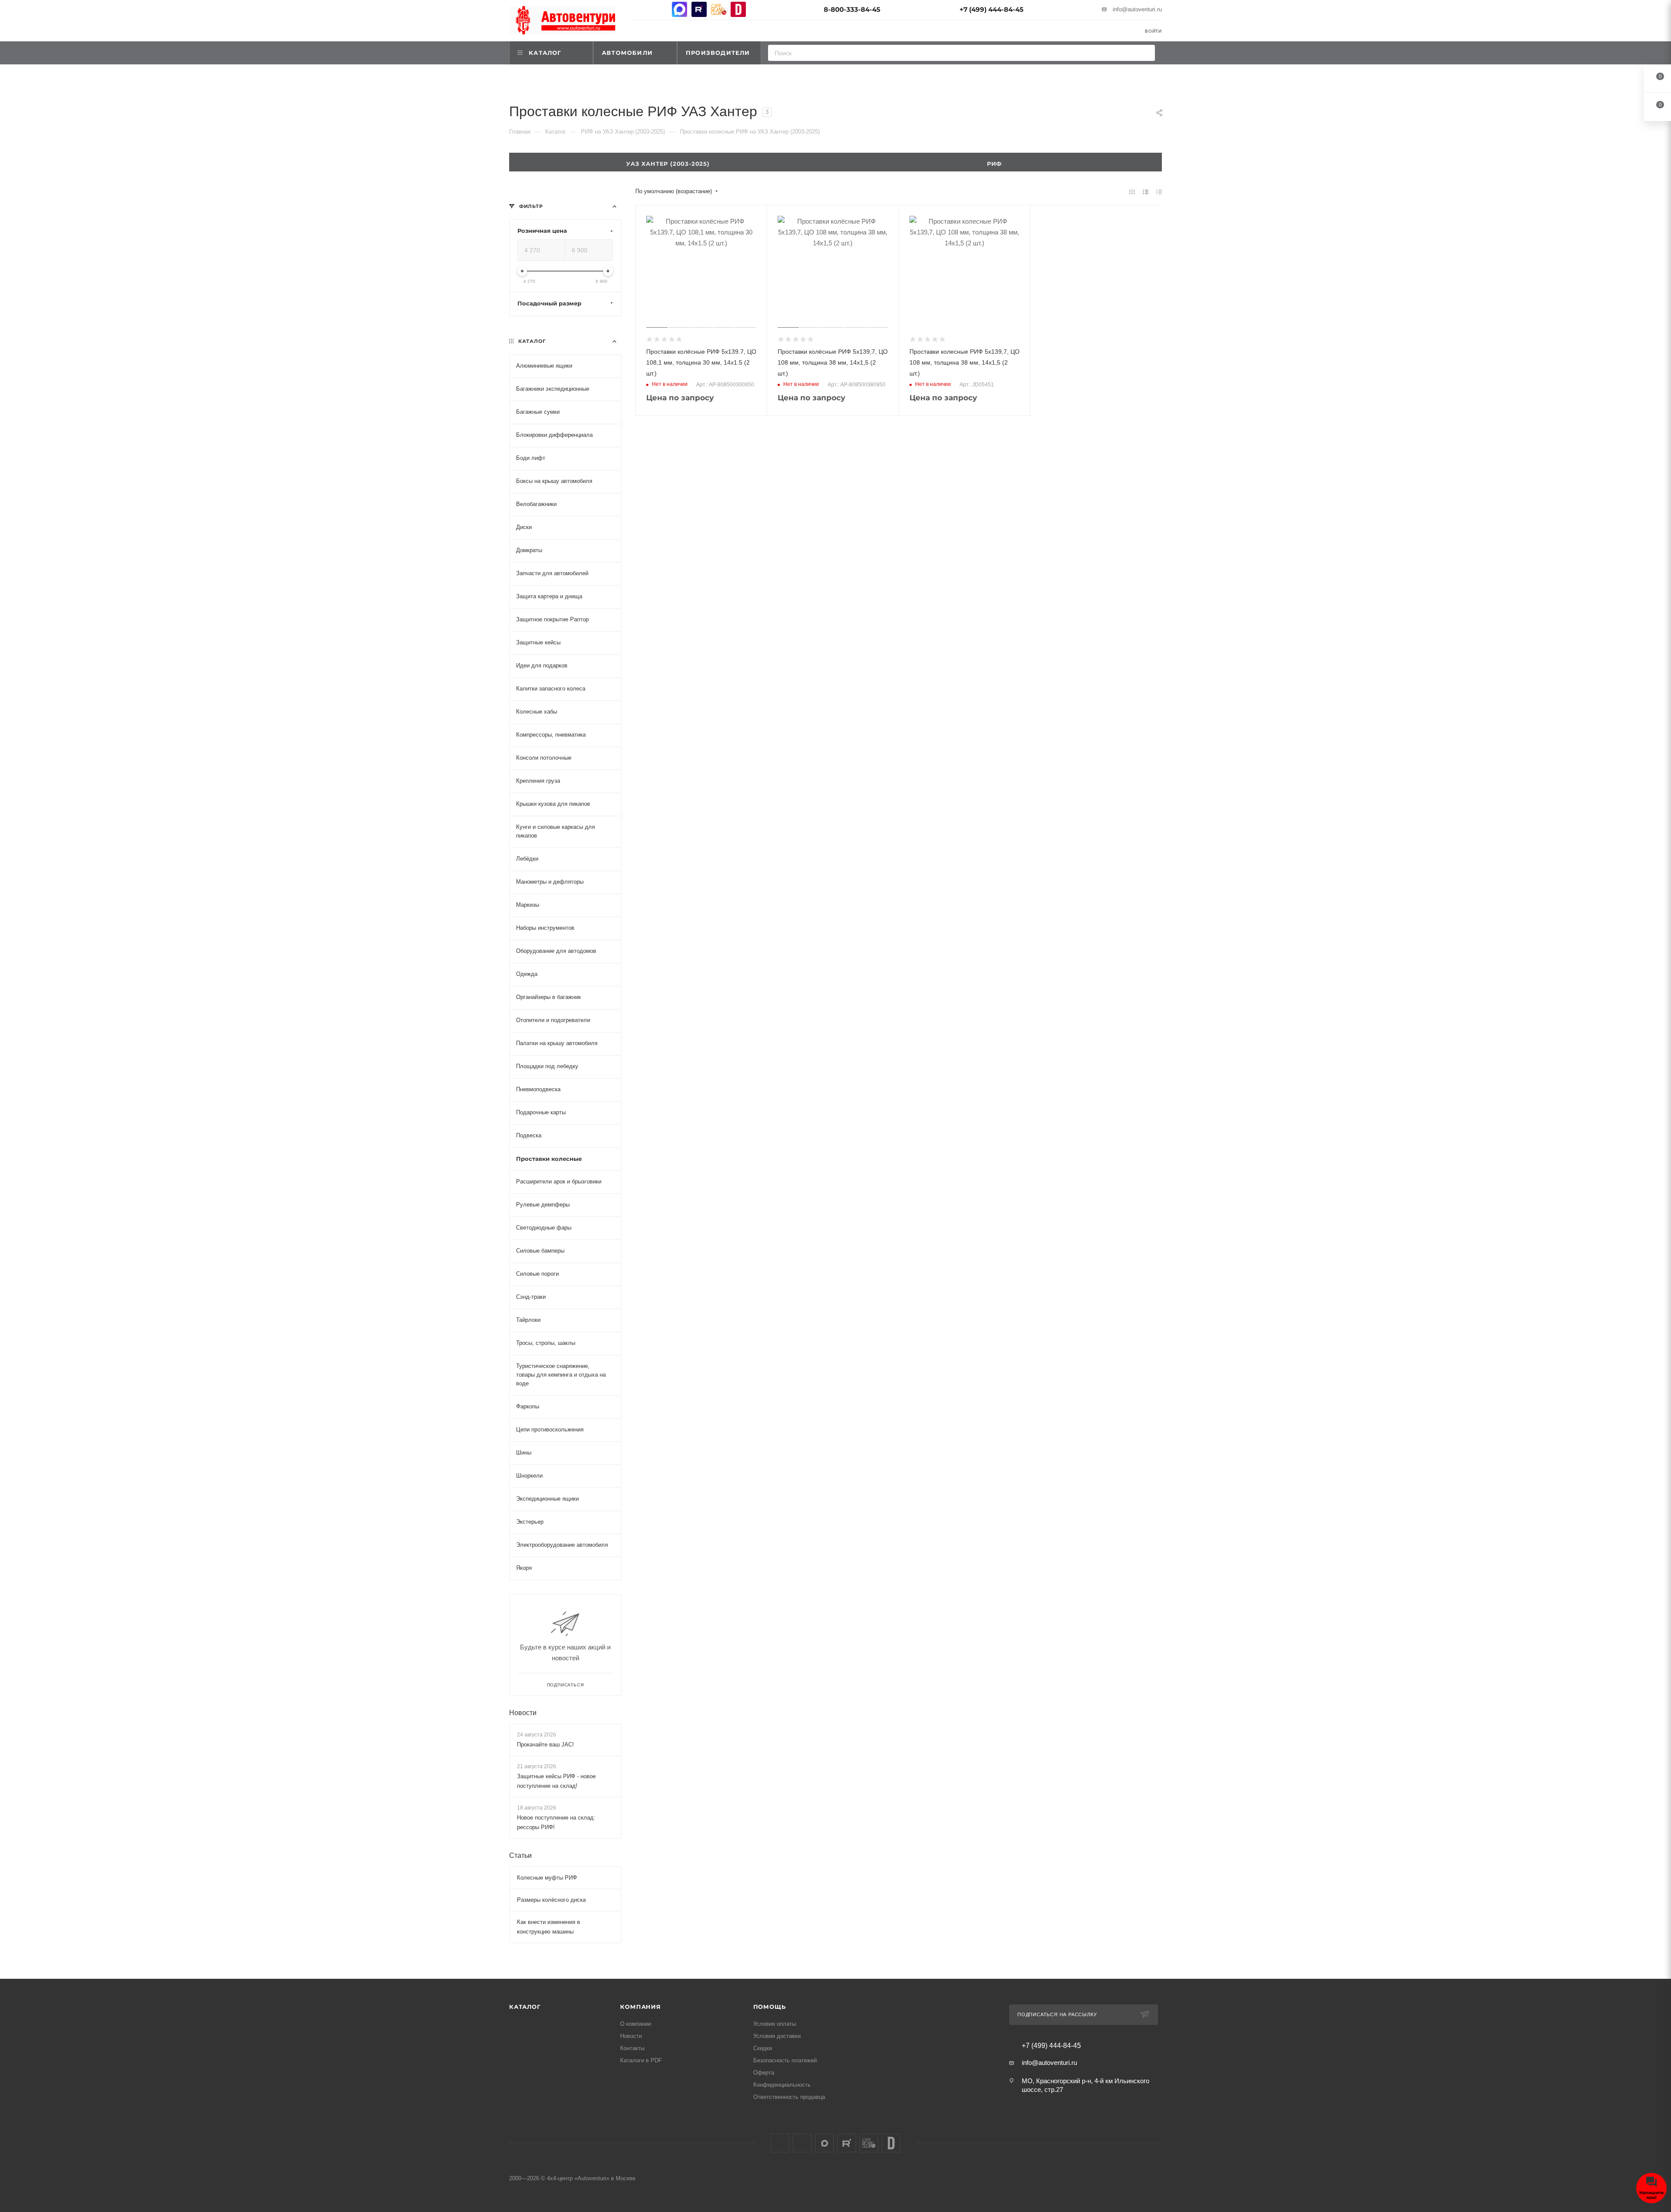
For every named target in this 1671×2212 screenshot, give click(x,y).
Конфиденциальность (782, 2085)
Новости (523, 1712)
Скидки (763, 2048)
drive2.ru (738, 9)
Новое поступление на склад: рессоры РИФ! (556, 1822)
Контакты (632, 2048)
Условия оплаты (775, 2024)
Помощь (770, 2007)
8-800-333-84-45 (852, 9)
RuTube (699, 9)
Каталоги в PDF (641, 2060)
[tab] (999, 162)
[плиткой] (1132, 192)
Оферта (764, 2073)
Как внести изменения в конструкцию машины (549, 1927)
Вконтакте (640, 9)
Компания (640, 2007)
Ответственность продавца (789, 2097)
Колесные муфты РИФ (547, 1878)
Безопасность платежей (785, 2060)
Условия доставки (777, 2036)
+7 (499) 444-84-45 (992, 9)
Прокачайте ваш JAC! (545, 1744)
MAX (679, 9)
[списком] (1146, 192)
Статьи (520, 1855)
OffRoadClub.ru (719, 9)
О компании (636, 2024)
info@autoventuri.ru (1137, 9)
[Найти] (1146, 53)
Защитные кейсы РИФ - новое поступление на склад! (556, 1781)
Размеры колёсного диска (551, 1900)
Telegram (660, 9)
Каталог (525, 2007)
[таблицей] (1159, 192)
